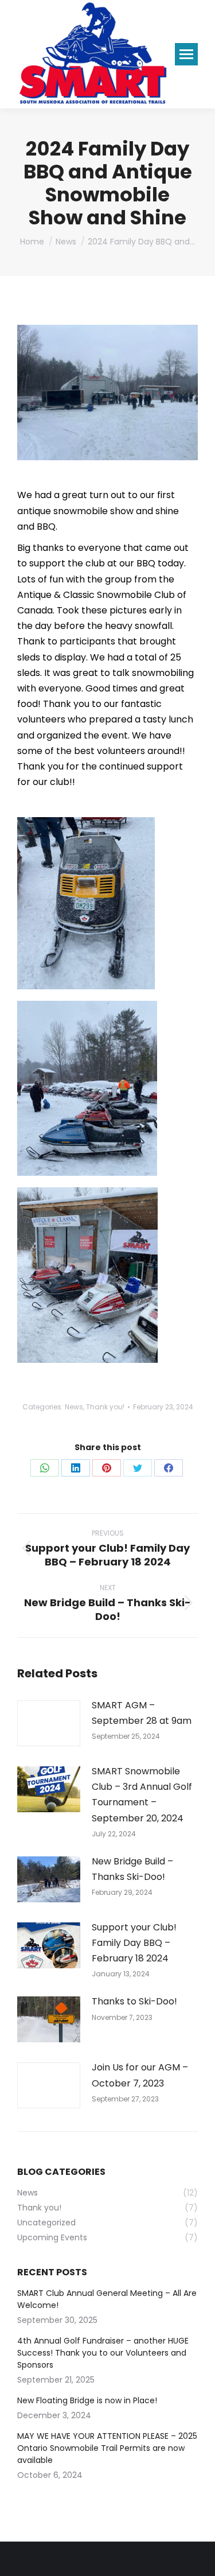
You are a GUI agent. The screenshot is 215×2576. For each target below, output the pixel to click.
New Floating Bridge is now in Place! (87, 2400)
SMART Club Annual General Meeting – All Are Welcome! (107, 2299)
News (74, 1407)
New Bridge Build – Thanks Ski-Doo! (132, 1869)
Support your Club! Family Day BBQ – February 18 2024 (134, 1943)
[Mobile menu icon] (186, 54)
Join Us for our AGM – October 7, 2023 (140, 2075)
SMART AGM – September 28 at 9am (142, 1713)
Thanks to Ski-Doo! (134, 2001)
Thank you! (105, 1407)
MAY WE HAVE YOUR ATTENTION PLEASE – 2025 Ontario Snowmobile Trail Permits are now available (107, 2448)
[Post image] (49, 1723)
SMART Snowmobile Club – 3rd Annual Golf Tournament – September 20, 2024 (142, 1795)
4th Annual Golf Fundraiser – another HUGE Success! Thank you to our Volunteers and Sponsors (103, 2353)
